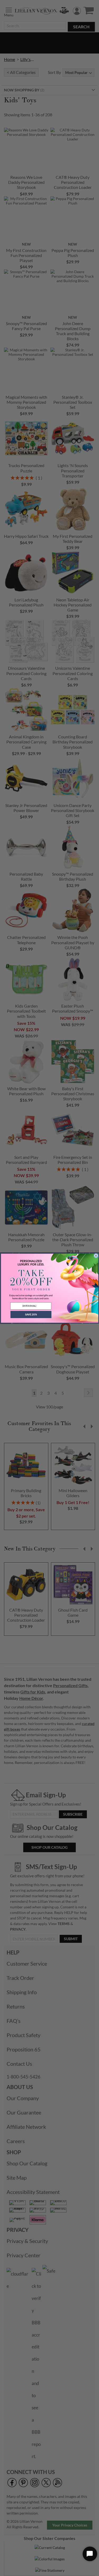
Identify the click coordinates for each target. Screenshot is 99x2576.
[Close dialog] (96, 1256)
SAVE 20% (31, 1314)
